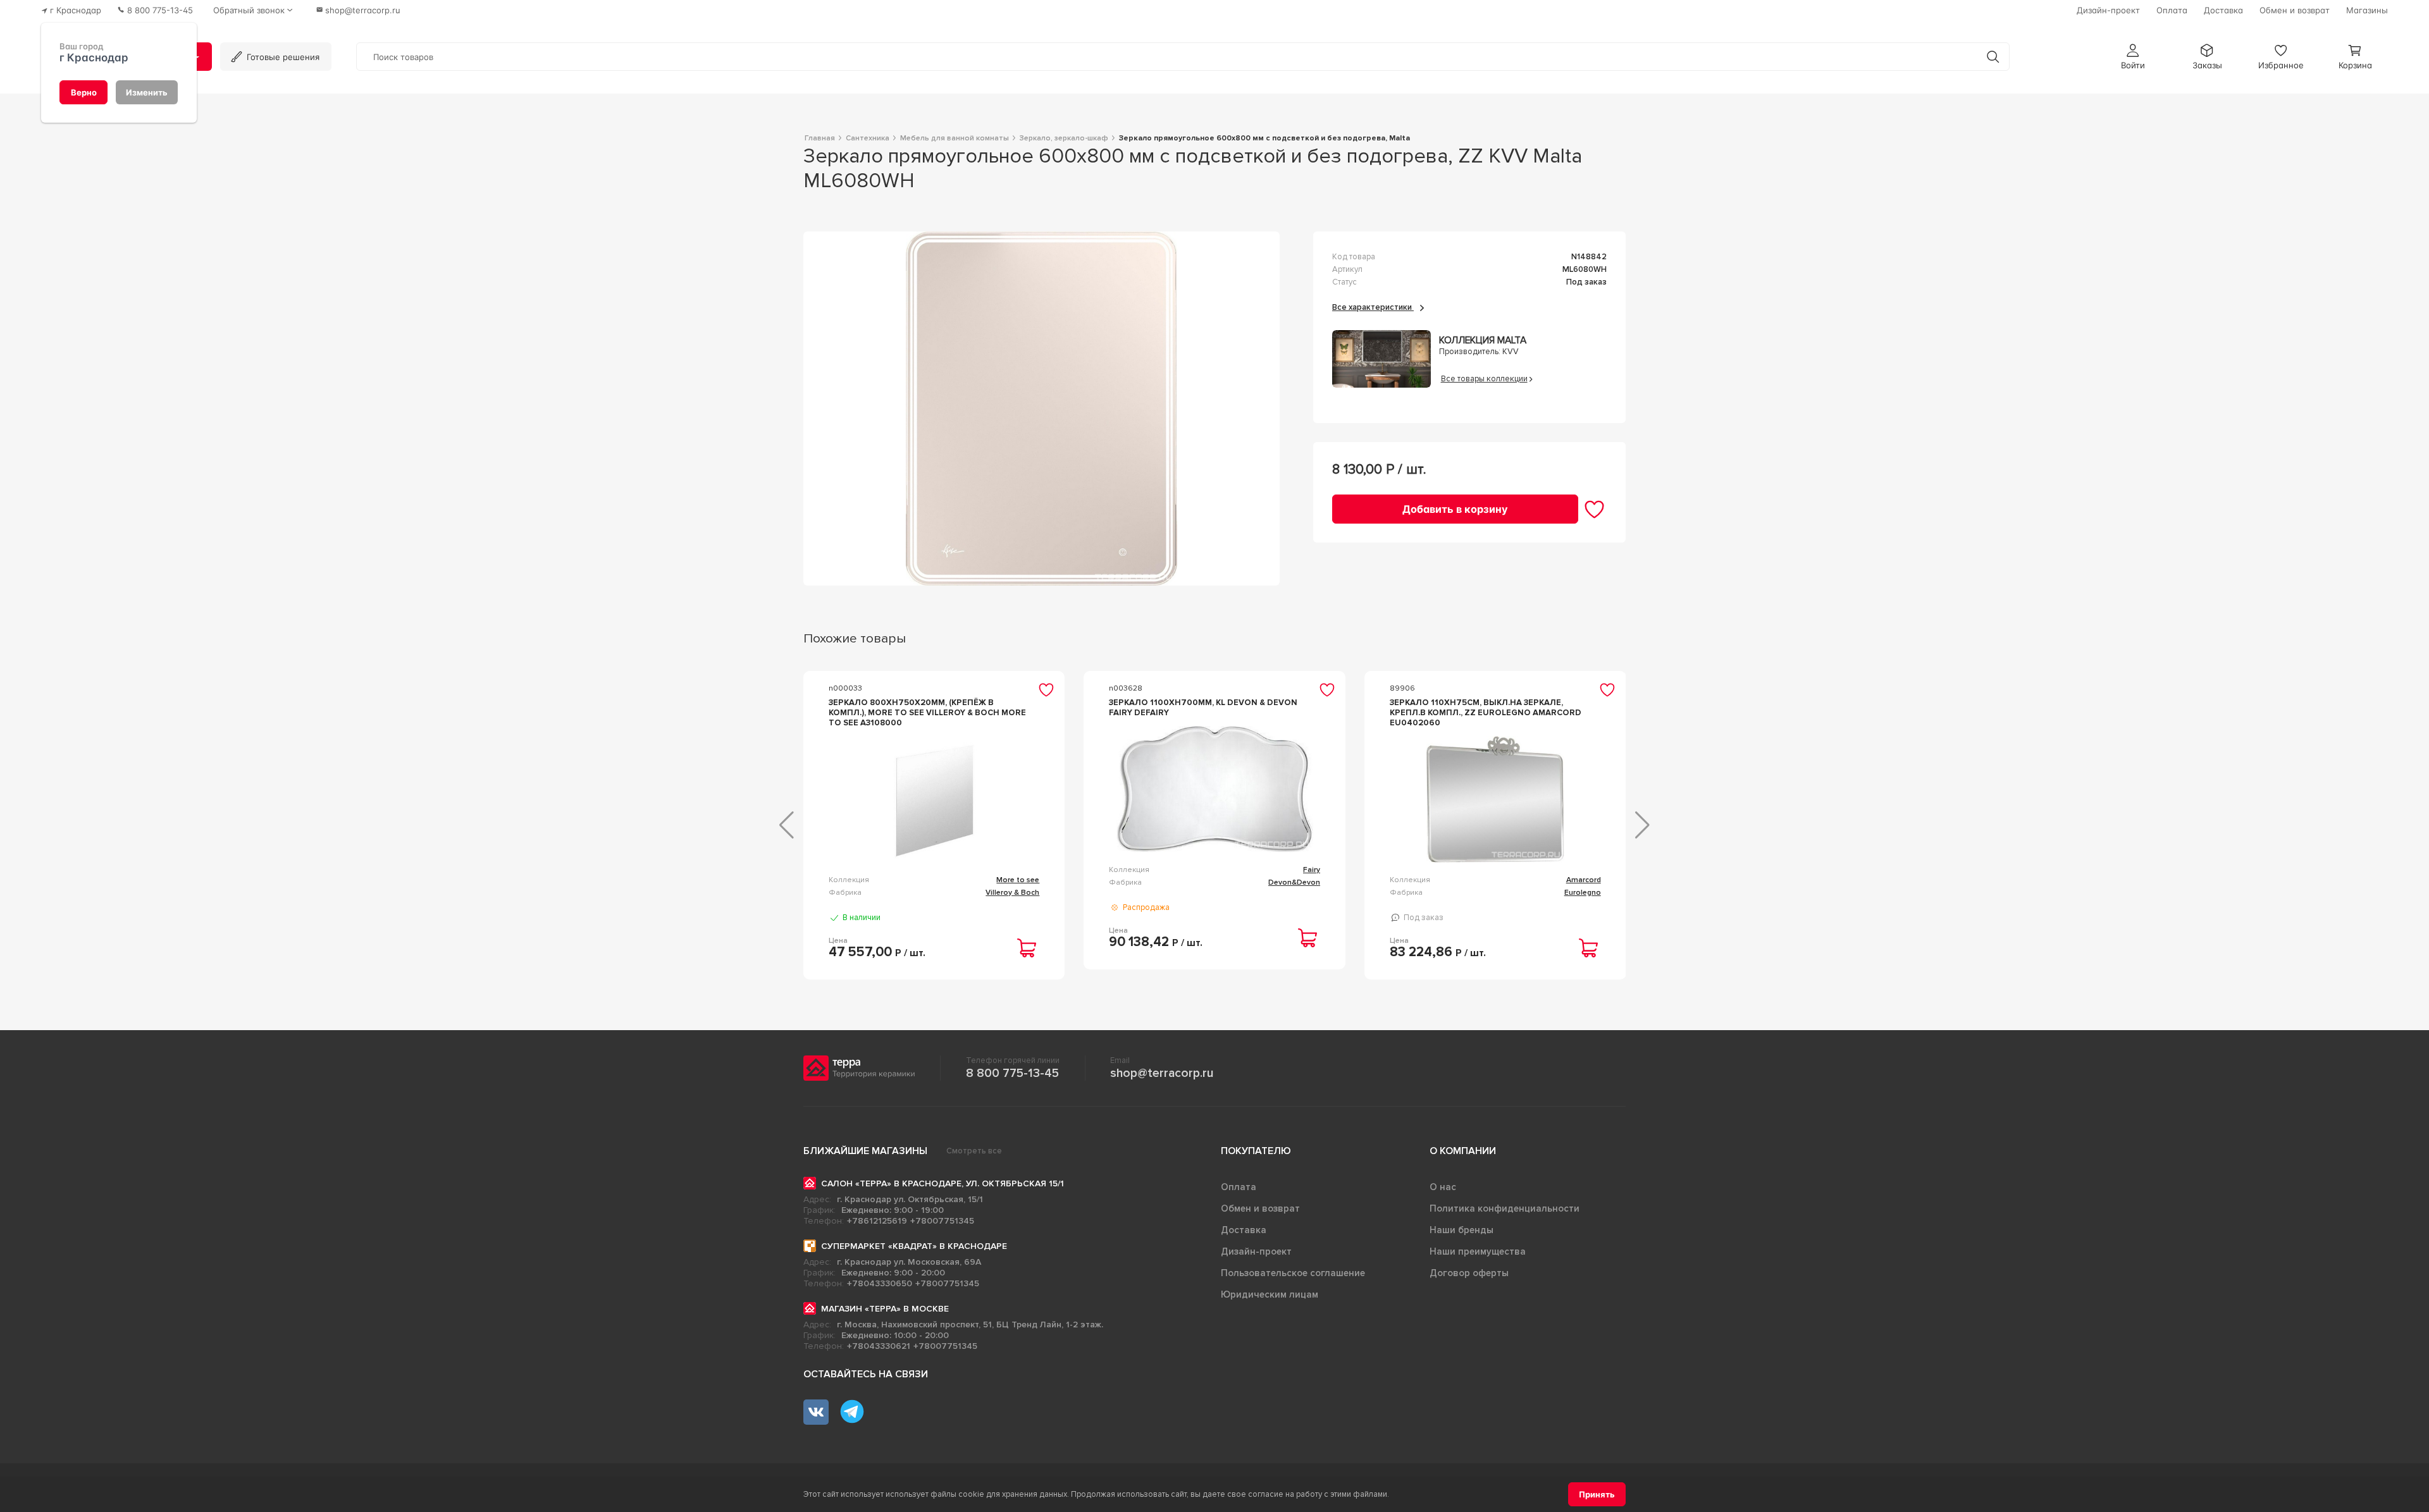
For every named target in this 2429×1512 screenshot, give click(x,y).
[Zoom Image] (1041, 409)
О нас (1443, 1187)
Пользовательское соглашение (1293, 1273)
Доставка (1244, 1230)
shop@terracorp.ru (1162, 1073)
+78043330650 (880, 1283)
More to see (1018, 880)
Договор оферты (1469, 1273)
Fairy (1312, 870)
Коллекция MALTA (1483, 341)
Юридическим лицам (1270, 1294)
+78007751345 (942, 1221)
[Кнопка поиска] (1993, 57)
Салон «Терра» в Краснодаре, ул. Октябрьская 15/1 (943, 1183)
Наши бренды (1462, 1230)
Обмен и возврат (1260, 1208)
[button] (2133, 57)
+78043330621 (879, 1346)
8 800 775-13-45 (1012, 1073)
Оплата (1239, 1187)
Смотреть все (974, 1151)
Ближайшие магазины (865, 1151)
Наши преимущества (1478, 1251)
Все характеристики (1373, 307)
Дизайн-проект (1256, 1251)
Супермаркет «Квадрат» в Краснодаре (914, 1246)
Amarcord (1584, 880)
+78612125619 (877, 1221)
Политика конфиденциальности (1505, 1208)
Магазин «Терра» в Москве (885, 1309)
